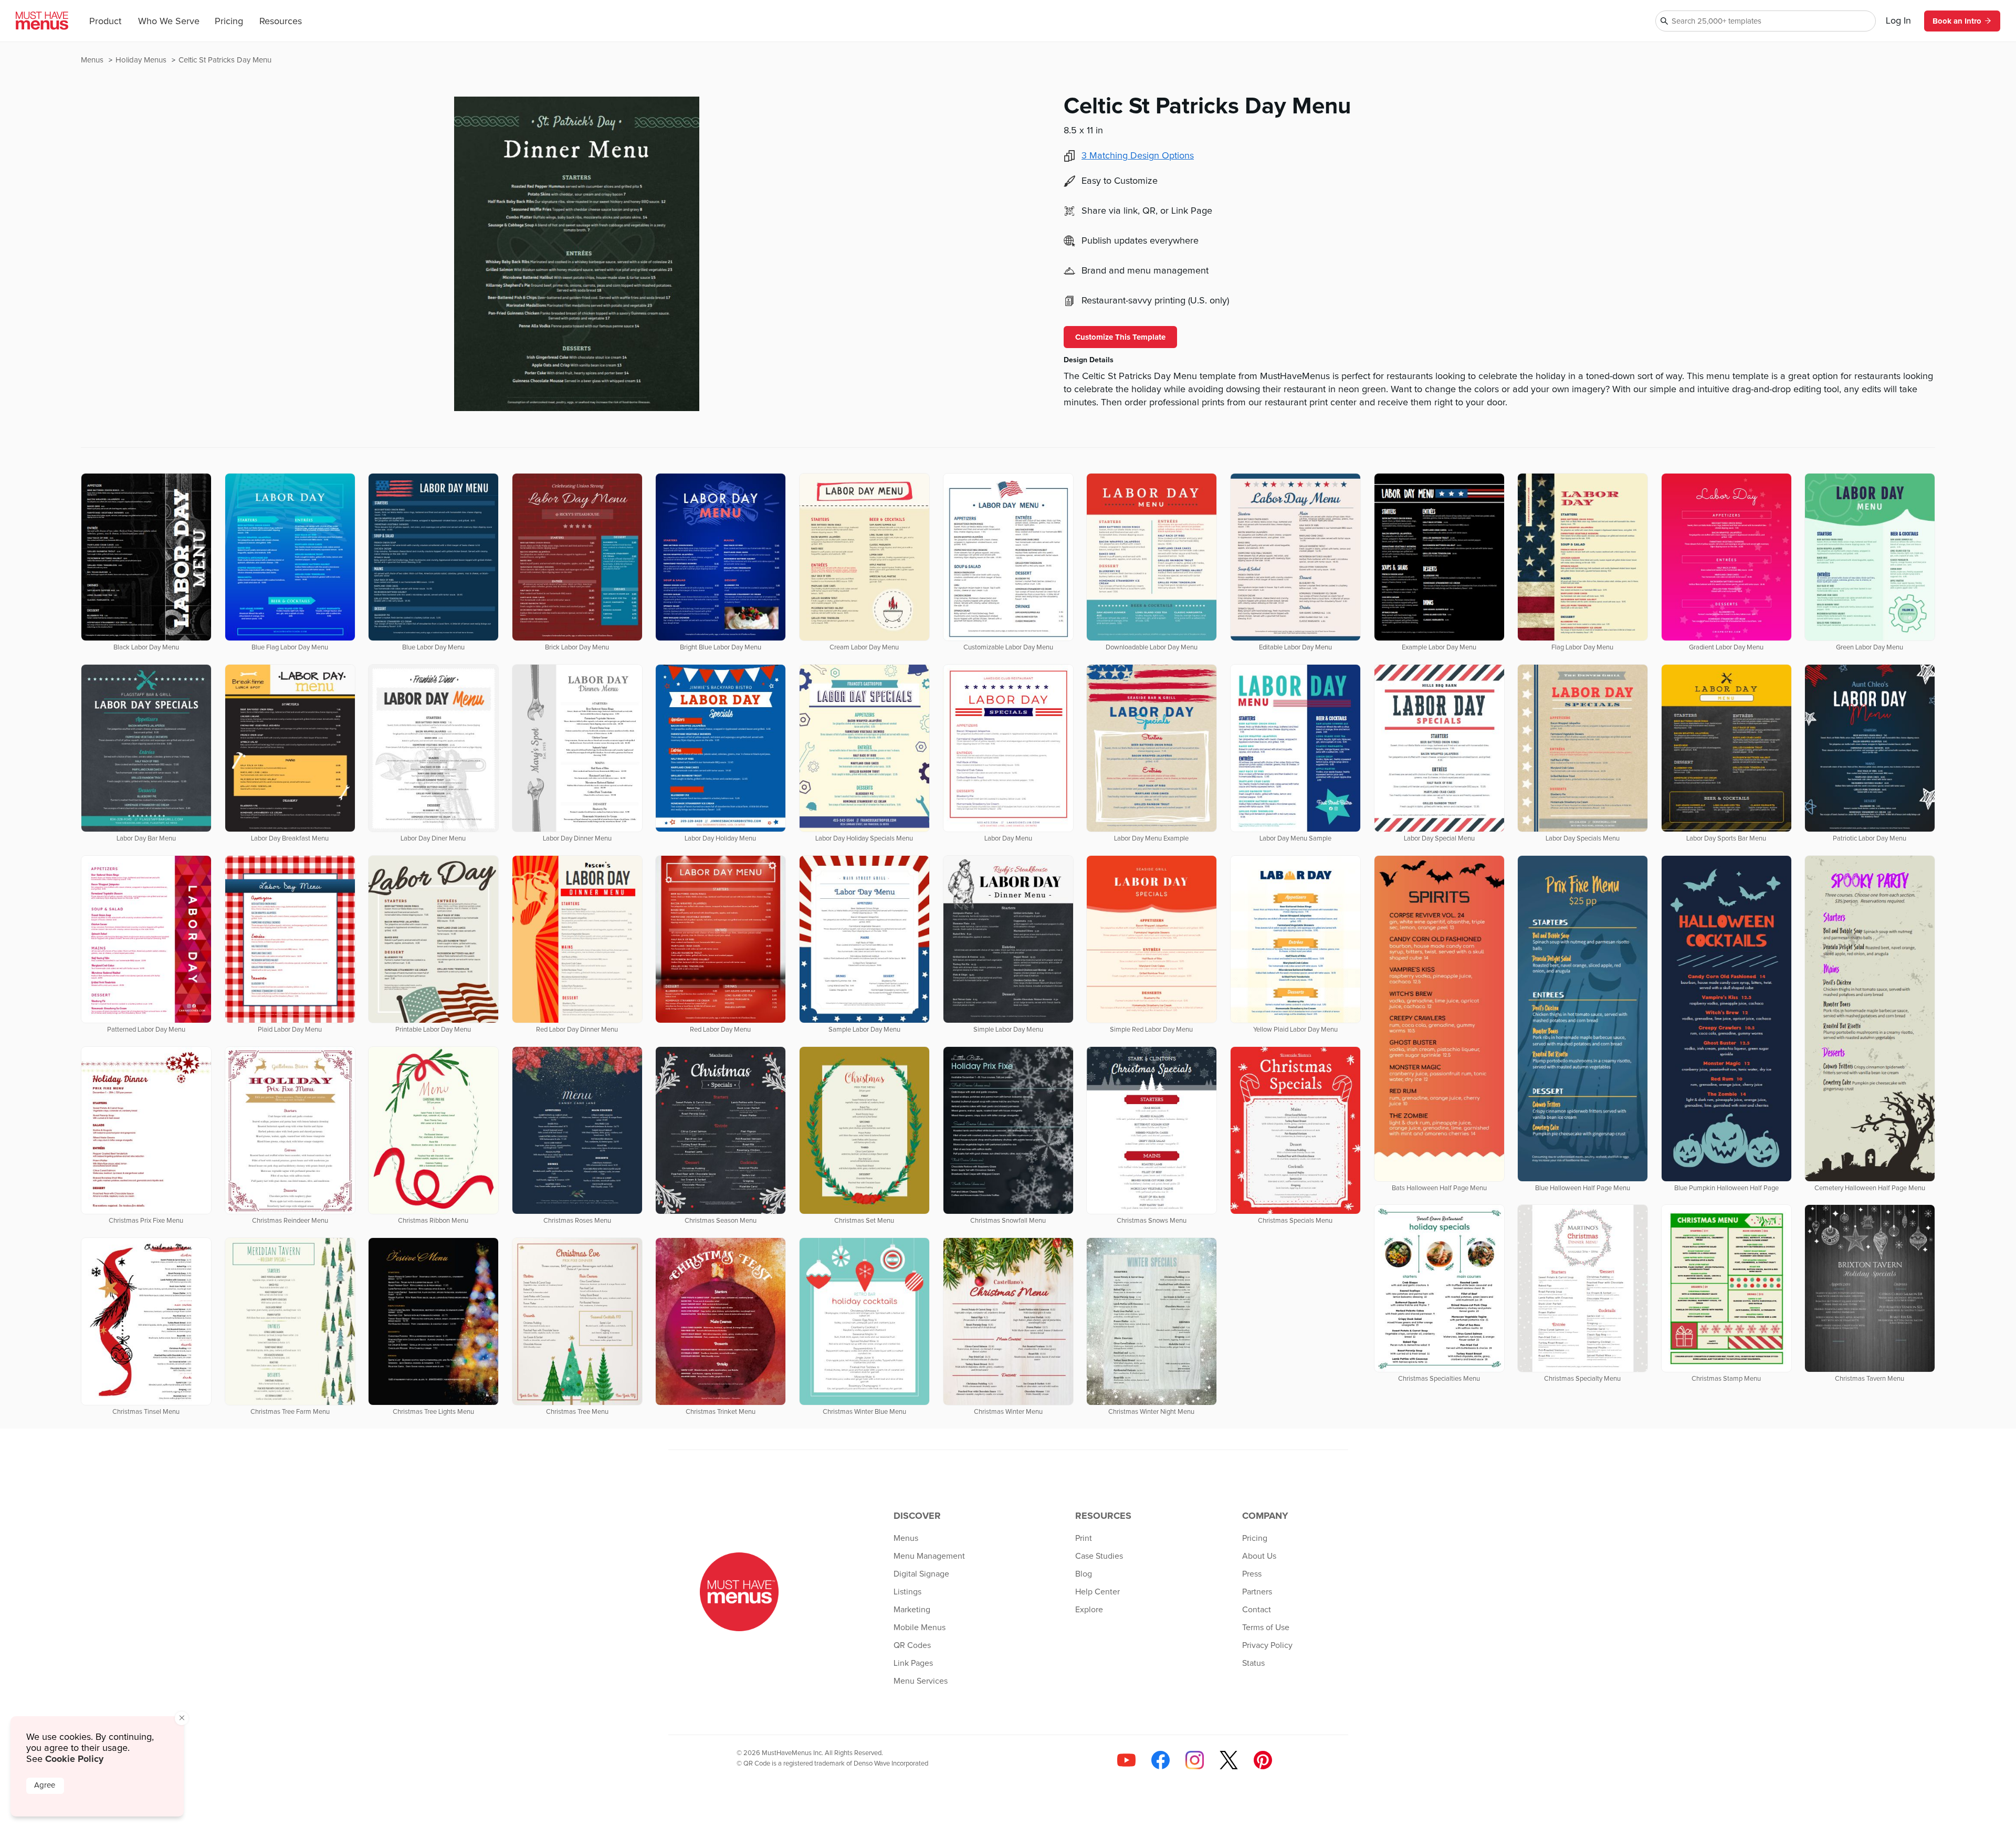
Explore (1089, 1610)
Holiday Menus (142, 60)
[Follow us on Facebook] (1161, 1760)
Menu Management (929, 1556)
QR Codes (912, 1645)
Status (1253, 1663)
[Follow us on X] (1229, 1760)
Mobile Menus (920, 1627)
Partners (1257, 1592)
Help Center (1098, 1592)
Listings (907, 1592)
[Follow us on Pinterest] (1263, 1760)
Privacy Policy (1267, 1645)
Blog (1084, 1574)
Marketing (912, 1610)
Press (1252, 1574)
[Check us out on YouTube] (1126, 1760)
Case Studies (1099, 1556)
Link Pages (913, 1663)
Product (105, 22)
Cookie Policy (74, 1759)
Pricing (229, 22)
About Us (1259, 1556)
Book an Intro (1957, 21)
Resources (281, 22)
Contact (1257, 1610)
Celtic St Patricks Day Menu (225, 60)
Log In (1898, 21)
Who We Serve (169, 22)
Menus (93, 60)
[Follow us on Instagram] (1195, 1760)
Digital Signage (921, 1574)
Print (1084, 1538)
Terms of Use (1266, 1627)
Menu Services (921, 1681)
